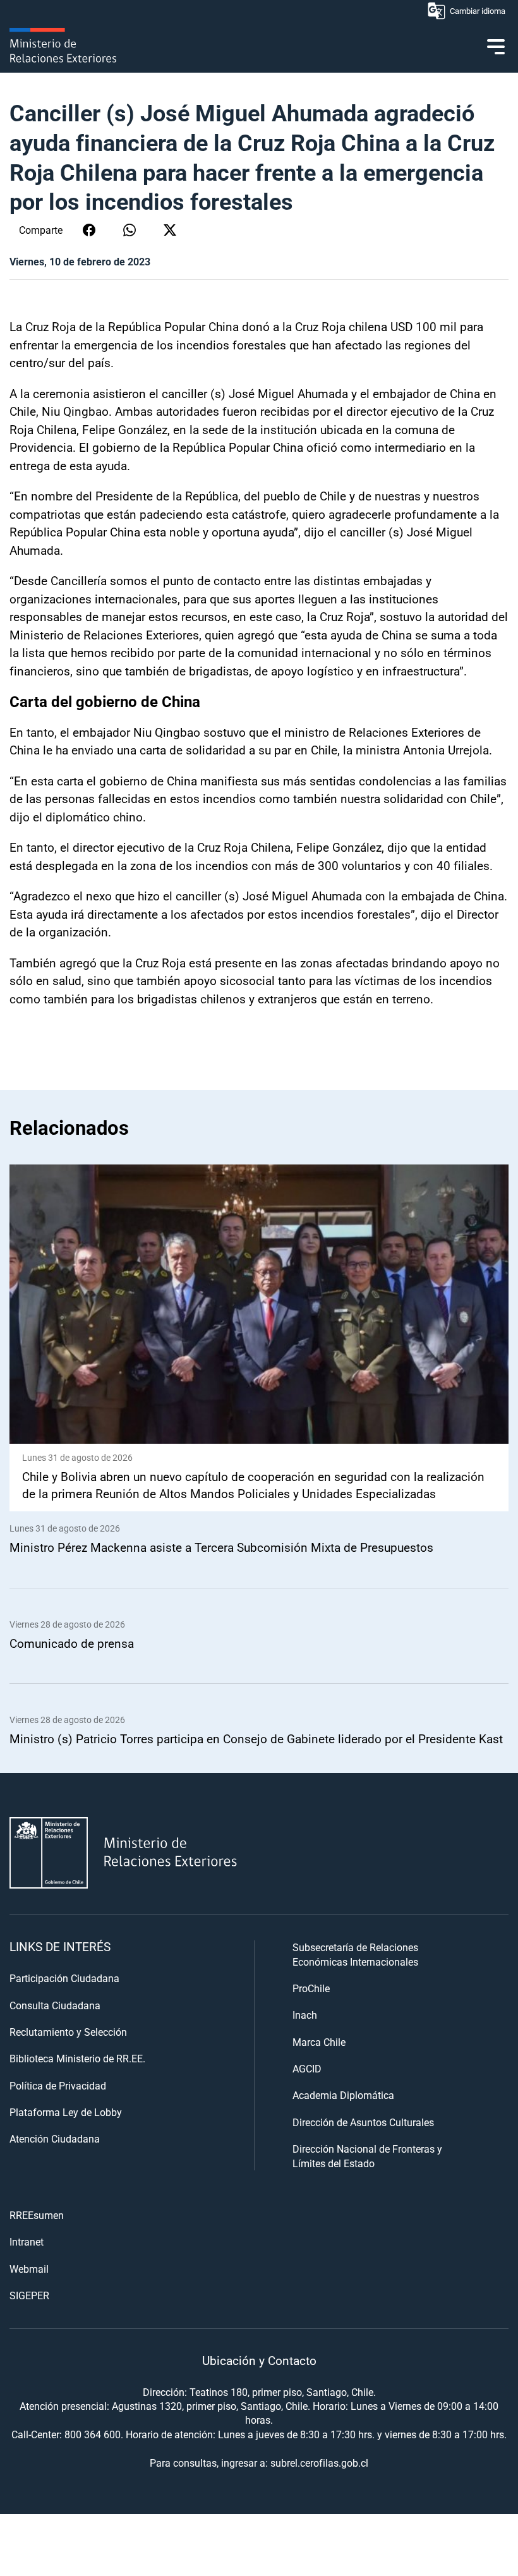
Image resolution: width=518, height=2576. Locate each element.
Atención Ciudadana (55, 2138)
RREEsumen (37, 2215)
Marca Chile (319, 2042)
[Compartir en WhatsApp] (129, 230)
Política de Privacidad (58, 2085)
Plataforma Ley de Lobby (66, 2112)
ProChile (311, 1988)
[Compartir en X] (170, 230)
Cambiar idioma (478, 11)
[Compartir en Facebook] (89, 230)
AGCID (307, 2068)
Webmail (29, 2269)
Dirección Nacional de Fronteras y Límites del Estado (367, 2156)
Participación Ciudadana (64, 1978)
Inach (305, 2015)
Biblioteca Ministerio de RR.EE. (77, 2058)
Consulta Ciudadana (55, 2005)
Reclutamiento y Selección (68, 2032)
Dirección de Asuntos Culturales (363, 2122)
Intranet (27, 2241)
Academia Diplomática (343, 2095)
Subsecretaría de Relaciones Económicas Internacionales (355, 1954)
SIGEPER (29, 2295)
